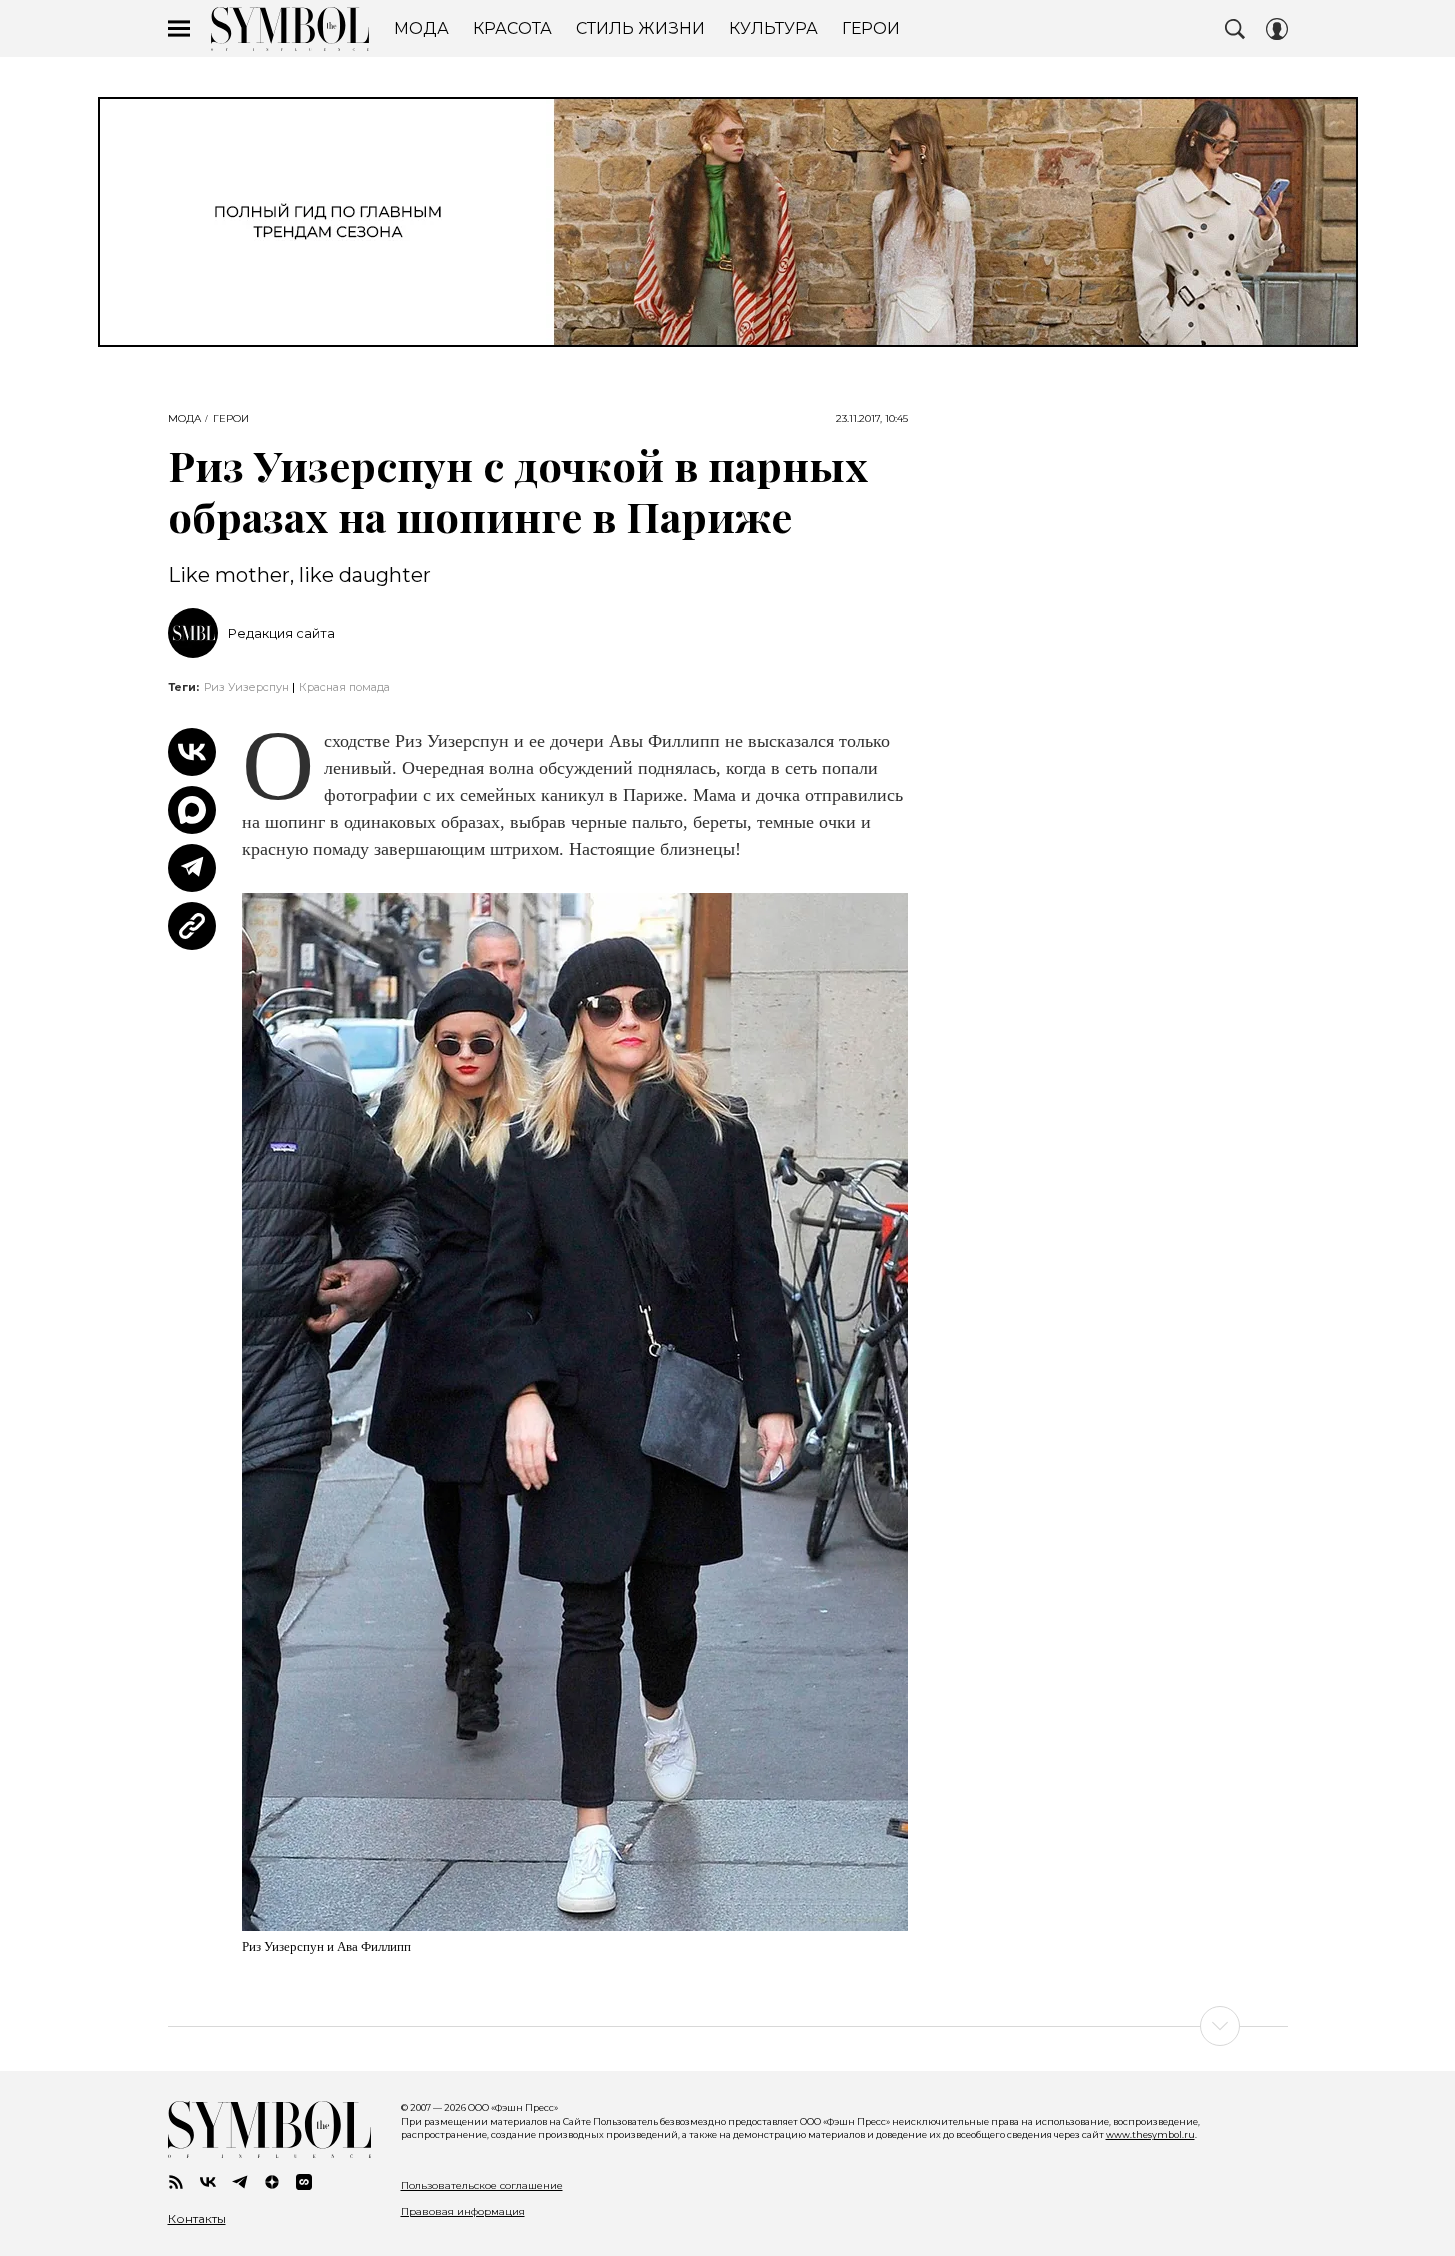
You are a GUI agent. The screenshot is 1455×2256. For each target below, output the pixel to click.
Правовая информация (463, 2211)
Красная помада (344, 687)
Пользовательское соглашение (482, 2185)
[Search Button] (1235, 29)
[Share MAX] (192, 810)
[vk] (208, 2182)
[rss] (176, 2182)
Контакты (197, 2219)
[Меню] (179, 29)
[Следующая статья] (728, 2026)
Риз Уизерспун (246, 687)
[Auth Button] (1277, 29)
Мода (184, 419)
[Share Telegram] (192, 868)
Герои (231, 419)
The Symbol (290, 29)
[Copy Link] (192, 926)
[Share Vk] (192, 752)
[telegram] (240, 2182)
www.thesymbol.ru (1150, 2134)
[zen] (272, 2182)
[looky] (304, 2182)
